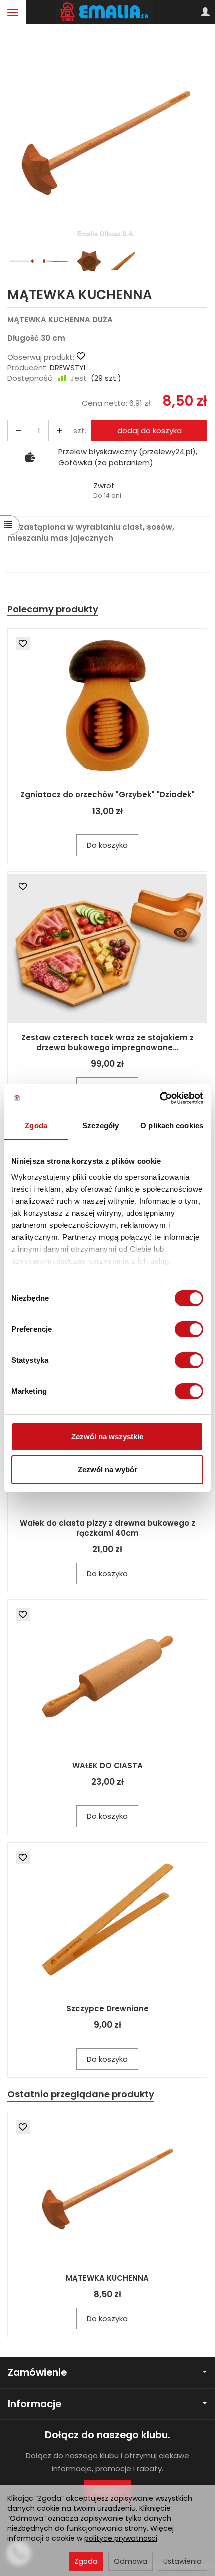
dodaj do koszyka (150, 430)
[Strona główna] (108, 12)
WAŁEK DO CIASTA (108, 1766)
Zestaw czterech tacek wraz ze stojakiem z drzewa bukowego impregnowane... (108, 1042)
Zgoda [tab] (36, 1125)
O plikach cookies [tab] (172, 1125)
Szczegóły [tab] (101, 1125)
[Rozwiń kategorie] (13, 12)
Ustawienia (183, 2561)
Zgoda (86, 2561)
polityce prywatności (121, 2538)
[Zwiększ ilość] (18, 430)
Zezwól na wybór (108, 1470)
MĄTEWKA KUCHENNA (107, 2278)
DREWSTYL (68, 367)
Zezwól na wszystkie (107, 1437)
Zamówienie (37, 2373)
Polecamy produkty (53, 609)
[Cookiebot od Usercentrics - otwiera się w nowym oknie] (160, 1098)
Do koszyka (107, 845)
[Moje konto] (205, 12)
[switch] (189, 1329)
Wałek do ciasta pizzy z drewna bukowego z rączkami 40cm (108, 1528)
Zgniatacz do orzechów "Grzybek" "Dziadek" (108, 794)
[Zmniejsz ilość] (59, 430)
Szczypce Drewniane (108, 2009)
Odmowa (131, 2561)
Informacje (35, 2404)
